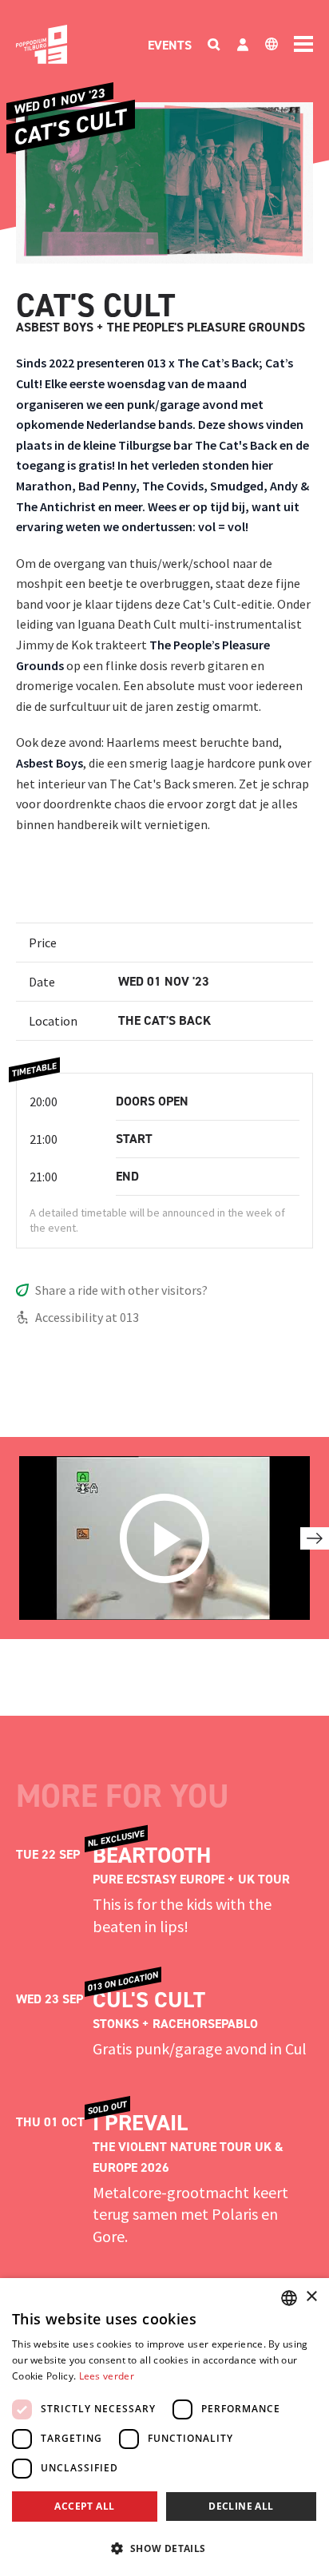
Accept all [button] (84, 2506)
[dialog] (164, 2427)
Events (170, 45)
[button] (164, 2548)
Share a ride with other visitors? (121, 1290)
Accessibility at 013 (87, 1317)
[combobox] (289, 2298)
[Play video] (164, 1538)
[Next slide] (315, 1538)
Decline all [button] (241, 2506)
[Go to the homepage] (42, 44)
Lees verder (107, 2376)
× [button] (311, 2297)
